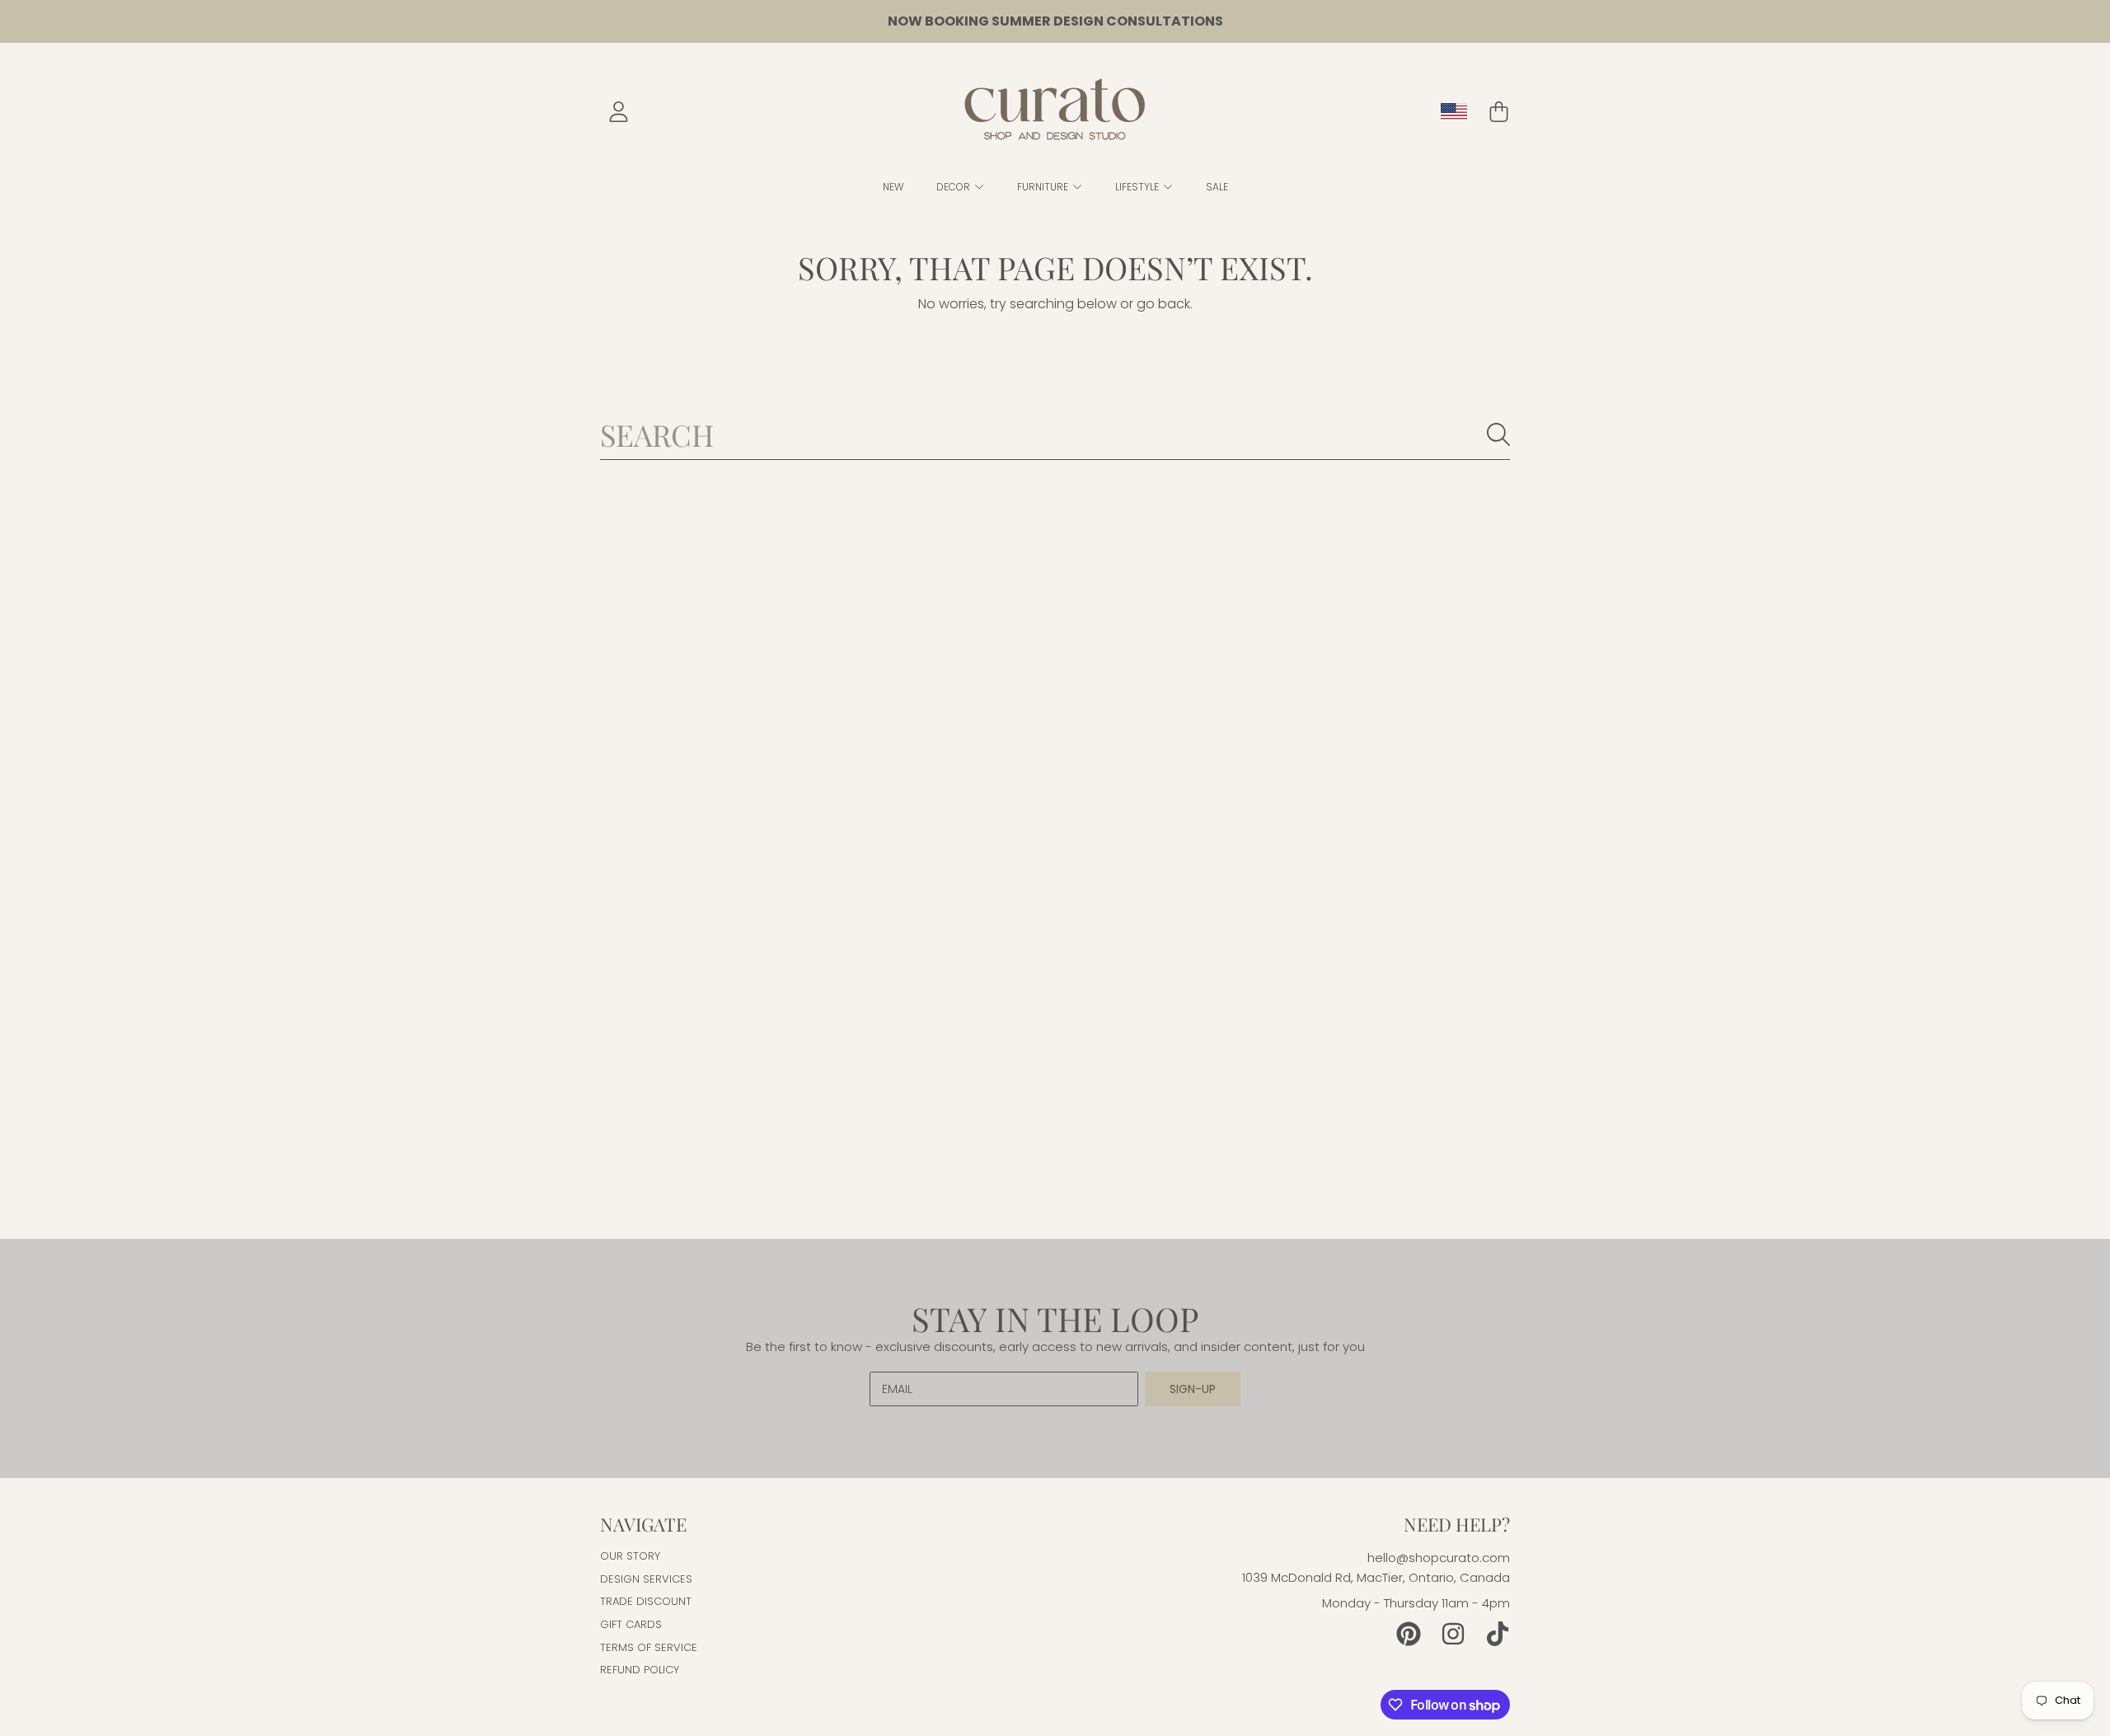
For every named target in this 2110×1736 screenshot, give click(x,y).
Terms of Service (649, 1647)
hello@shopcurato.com (1439, 1558)
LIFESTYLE (1138, 187)
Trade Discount (646, 1601)
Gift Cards (631, 1624)
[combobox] (1055, 434)
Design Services (646, 1579)
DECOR (954, 187)
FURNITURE (1044, 187)
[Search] (1498, 434)
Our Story (630, 1556)
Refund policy (640, 1670)
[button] (1498, 112)
